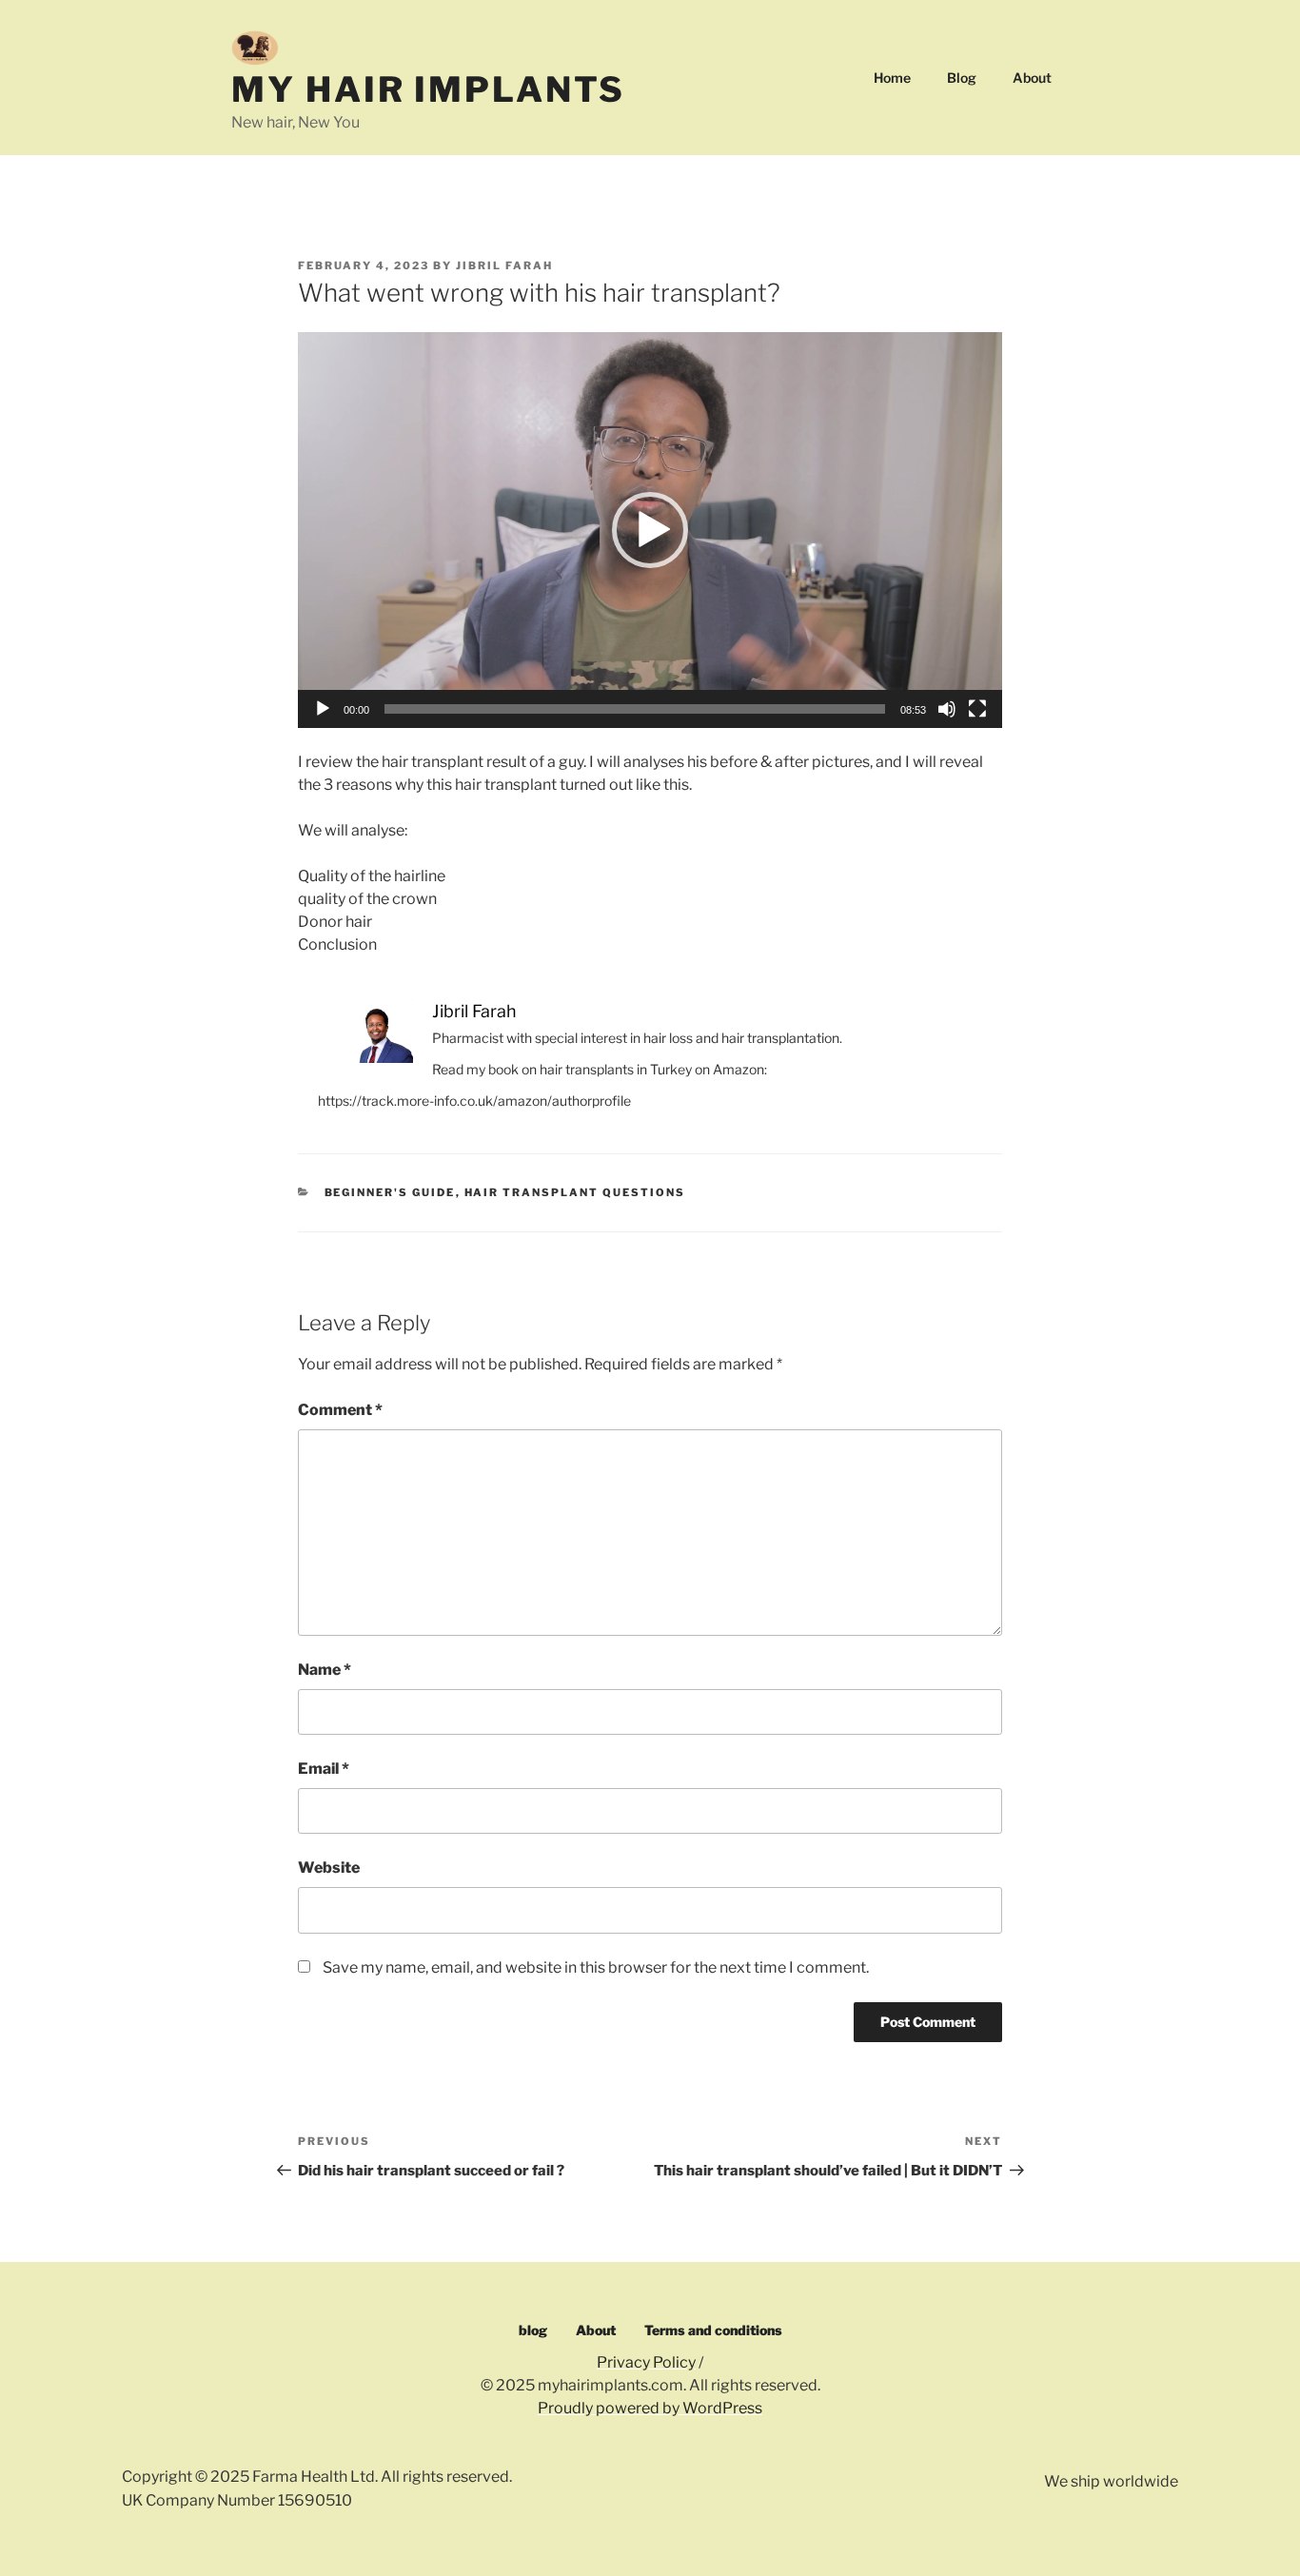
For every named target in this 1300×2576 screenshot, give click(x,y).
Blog (962, 78)
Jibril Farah (504, 265)
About (1032, 78)
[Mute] (947, 709)
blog (533, 2330)
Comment (340, 1410)
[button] (650, 530)
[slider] (635, 709)
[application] (650, 530)
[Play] (323, 709)
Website (329, 1868)
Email (324, 1769)
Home (892, 78)
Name (325, 1670)
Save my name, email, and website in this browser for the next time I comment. (596, 1967)
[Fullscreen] (977, 709)
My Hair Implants (428, 89)
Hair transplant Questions (575, 1192)
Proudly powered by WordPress (650, 2408)
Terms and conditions (713, 2330)
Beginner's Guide (390, 1192)
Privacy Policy (646, 2362)
